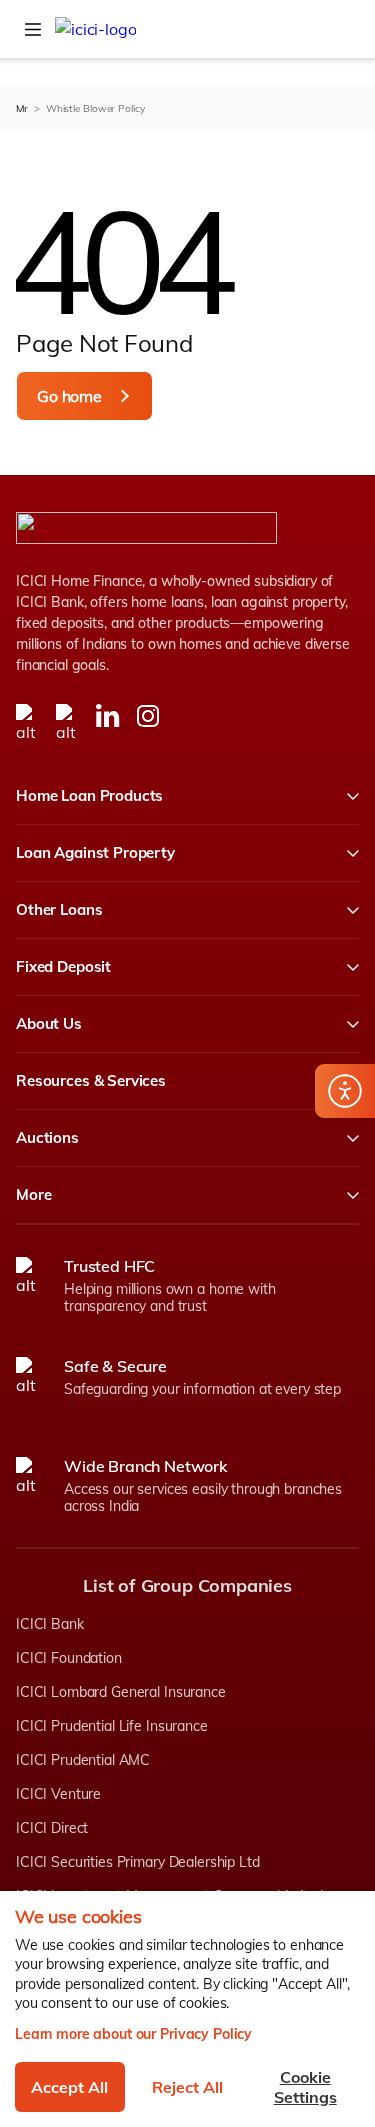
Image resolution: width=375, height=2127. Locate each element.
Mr (22, 109)
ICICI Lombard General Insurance (121, 1692)
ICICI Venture (58, 1794)
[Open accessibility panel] (345, 1091)
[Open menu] (33, 29)
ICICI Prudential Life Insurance (112, 1726)
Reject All (187, 2087)
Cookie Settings (305, 2087)
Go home (69, 396)
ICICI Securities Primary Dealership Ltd (138, 1862)
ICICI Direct (52, 1828)
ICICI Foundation (69, 1658)
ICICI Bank (50, 1624)
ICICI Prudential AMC (83, 1760)
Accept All (69, 2087)
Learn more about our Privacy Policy (133, 2034)
